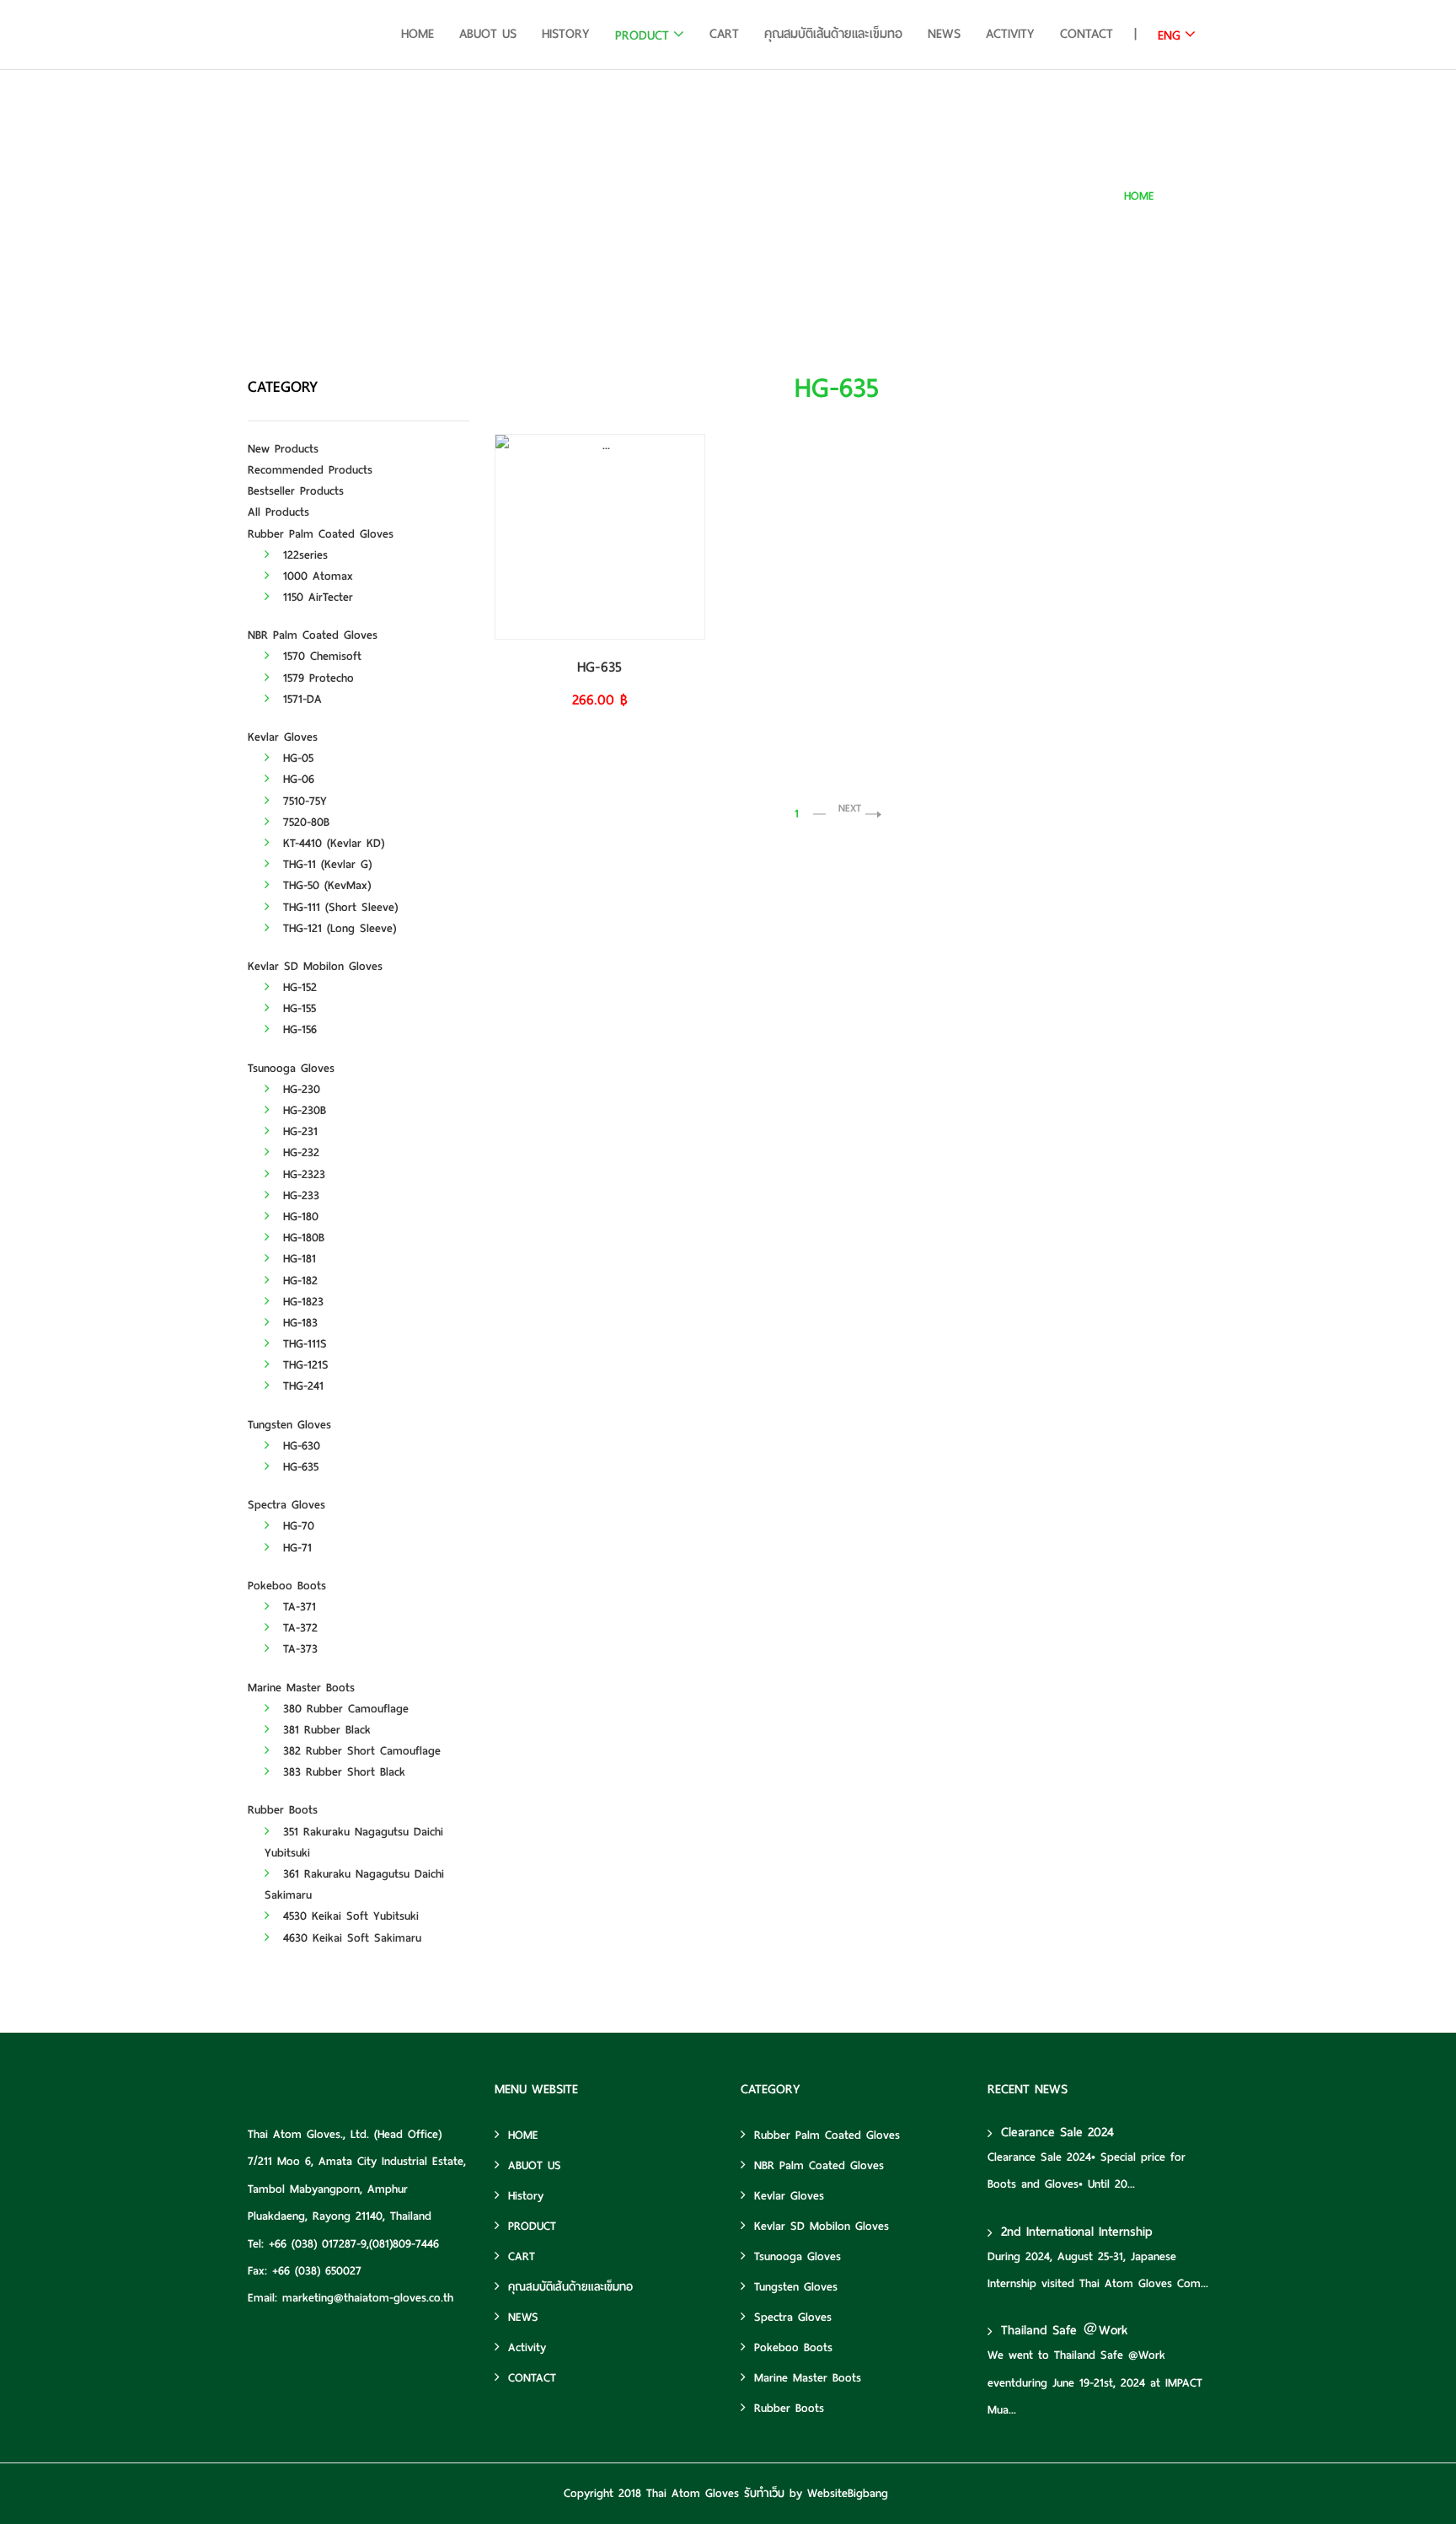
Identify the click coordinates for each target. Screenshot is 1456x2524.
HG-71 (295, 1548)
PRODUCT (642, 35)
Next (850, 808)
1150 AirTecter (316, 597)
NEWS (944, 34)
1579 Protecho (316, 678)
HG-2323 (302, 1174)
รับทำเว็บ (764, 2493)
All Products (278, 512)
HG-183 (298, 1323)
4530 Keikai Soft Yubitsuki (348, 1916)
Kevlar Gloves (283, 737)
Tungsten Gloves (289, 1425)
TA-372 (298, 1628)
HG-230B (302, 1110)
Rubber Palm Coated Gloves (321, 534)
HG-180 (298, 1216)
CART (724, 34)
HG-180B (301, 1238)
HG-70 (296, 1526)
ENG (1169, 35)
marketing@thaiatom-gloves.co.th (368, 2298)
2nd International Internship (1077, 2232)
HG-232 (299, 1152)
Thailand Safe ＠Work (1064, 2330)
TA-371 (297, 1607)
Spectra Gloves (286, 1505)
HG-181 (297, 1259)
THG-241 (301, 1386)
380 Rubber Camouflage (343, 1709)
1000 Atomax (316, 576)
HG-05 (296, 758)
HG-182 (298, 1281)
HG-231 (298, 1131)
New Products (283, 449)
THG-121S (303, 1365)
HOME (418, 34)
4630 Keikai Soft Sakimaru (350, 1938)
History (566, 34)
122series (303, 555)
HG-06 (296, 779)
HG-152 (297, 987)
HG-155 (297, 1008)
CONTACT (1087, 34)
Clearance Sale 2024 (1057, 2132)
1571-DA (300, 699)
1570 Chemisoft (320, 656)
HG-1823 (301, 1302)
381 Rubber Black (324, 1730)
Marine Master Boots (301, 1688)
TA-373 (298, 1649)
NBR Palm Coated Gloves (313, 635)
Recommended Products (310, 470)
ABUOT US (488, 34)
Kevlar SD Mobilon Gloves (315, 966)
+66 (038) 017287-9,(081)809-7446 (354, 2244)
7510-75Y (302, 801)
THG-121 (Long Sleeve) (337, 928)
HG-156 (297, 1029)
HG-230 (299, 1089)
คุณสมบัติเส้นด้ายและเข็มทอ (833, 34)
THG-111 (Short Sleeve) (338, 907)
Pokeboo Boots (287, 1586)
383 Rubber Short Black (342, 1772)
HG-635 (1191, 196)
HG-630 (299, 1446)
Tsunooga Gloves (291, 1068)
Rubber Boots (283, 1810)
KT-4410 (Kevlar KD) (331, 843)
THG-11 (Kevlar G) (325, 864)
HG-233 (299, 1195)
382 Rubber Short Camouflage (359, 1751)
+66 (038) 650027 (317, 2271)
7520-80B (304, 822)
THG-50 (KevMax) (324, 885)
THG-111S (302, 1344)
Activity (1010, 34)
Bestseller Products (296, 491)
